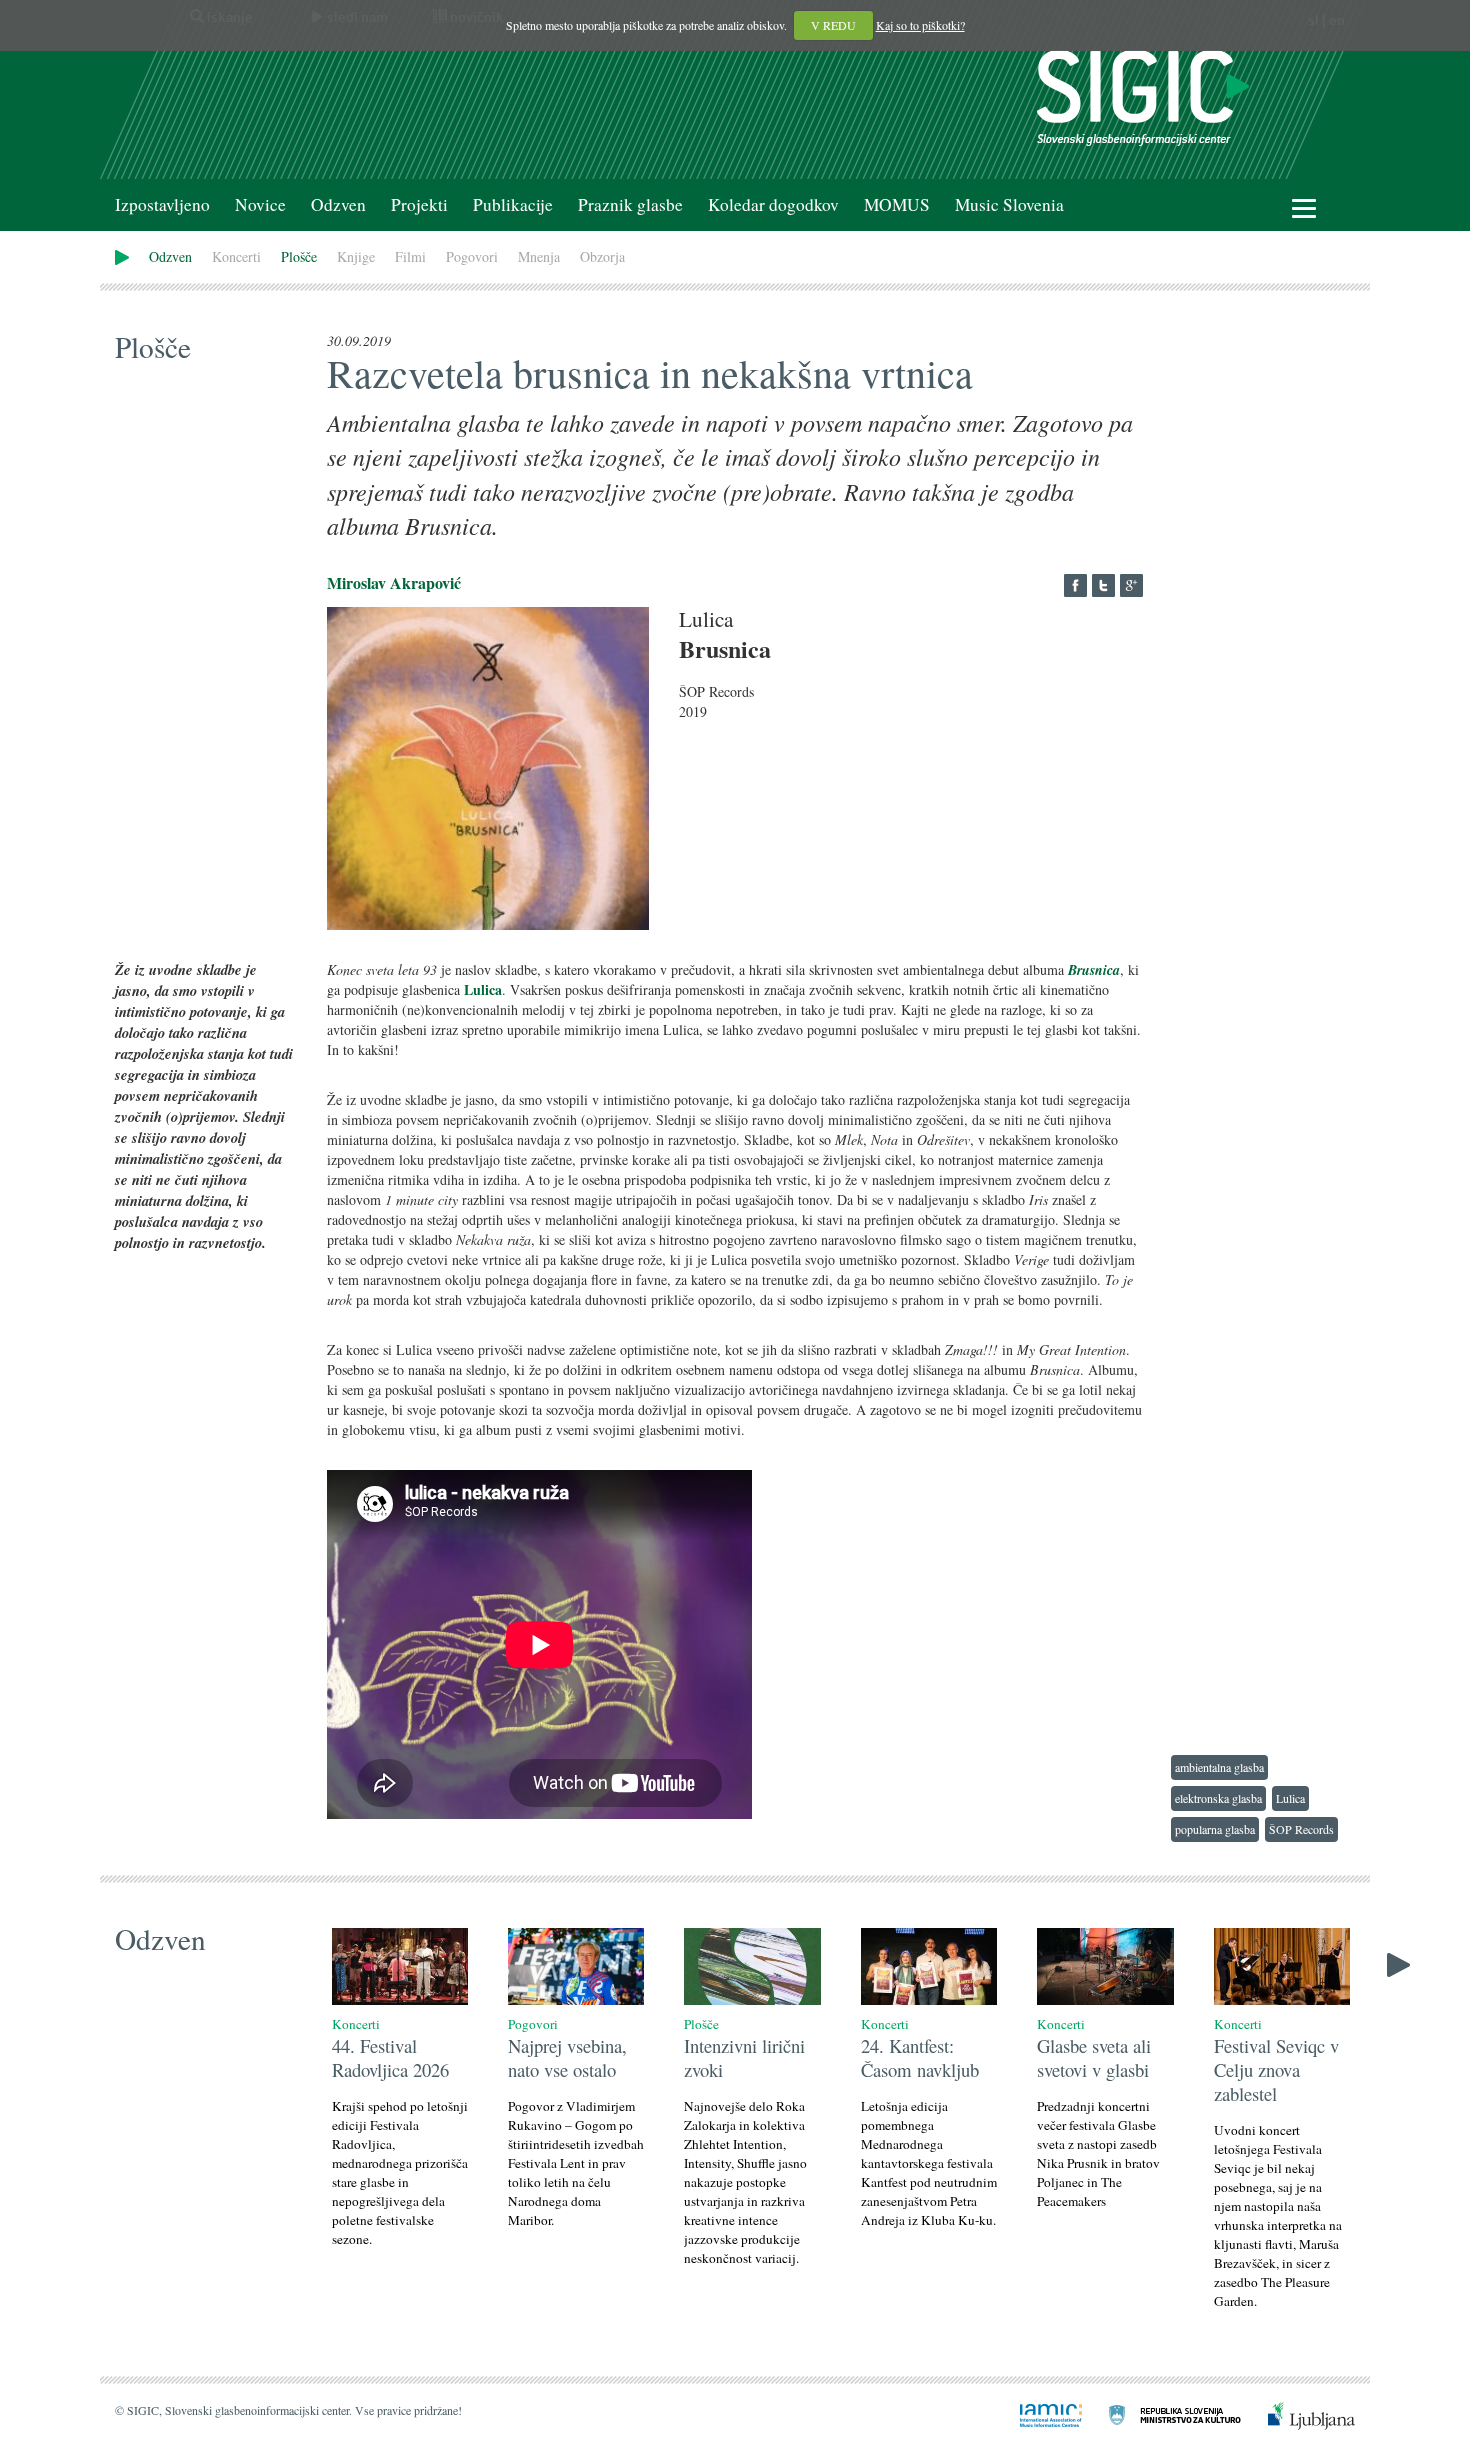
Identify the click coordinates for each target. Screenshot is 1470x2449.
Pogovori (472, 256)
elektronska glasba (1218, 1798)
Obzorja (602, 256)
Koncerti (236, 256)
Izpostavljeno (162, 204)
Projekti (419, 204)
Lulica (1290, 1798)
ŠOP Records (1301, 1829)
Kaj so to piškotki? (920, 25)
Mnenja (539, 256)
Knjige (356, 256)
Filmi (410, 256)
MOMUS (897, 204)
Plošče (299, 256)
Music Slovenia (1009, 204)
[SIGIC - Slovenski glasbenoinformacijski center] (1143, 95)
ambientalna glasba (1219, 1767)
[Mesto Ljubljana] (1299, 2414)
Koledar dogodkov (773, 204)
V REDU (833, 25)
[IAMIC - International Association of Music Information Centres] (1039, 2414)
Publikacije (513, 204)
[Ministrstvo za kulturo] (1163, 2414)
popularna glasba (1215, 1829)
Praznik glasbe (630, 204)
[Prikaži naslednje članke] (1398, 1963)
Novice (260, 204)
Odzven (338, 204)
